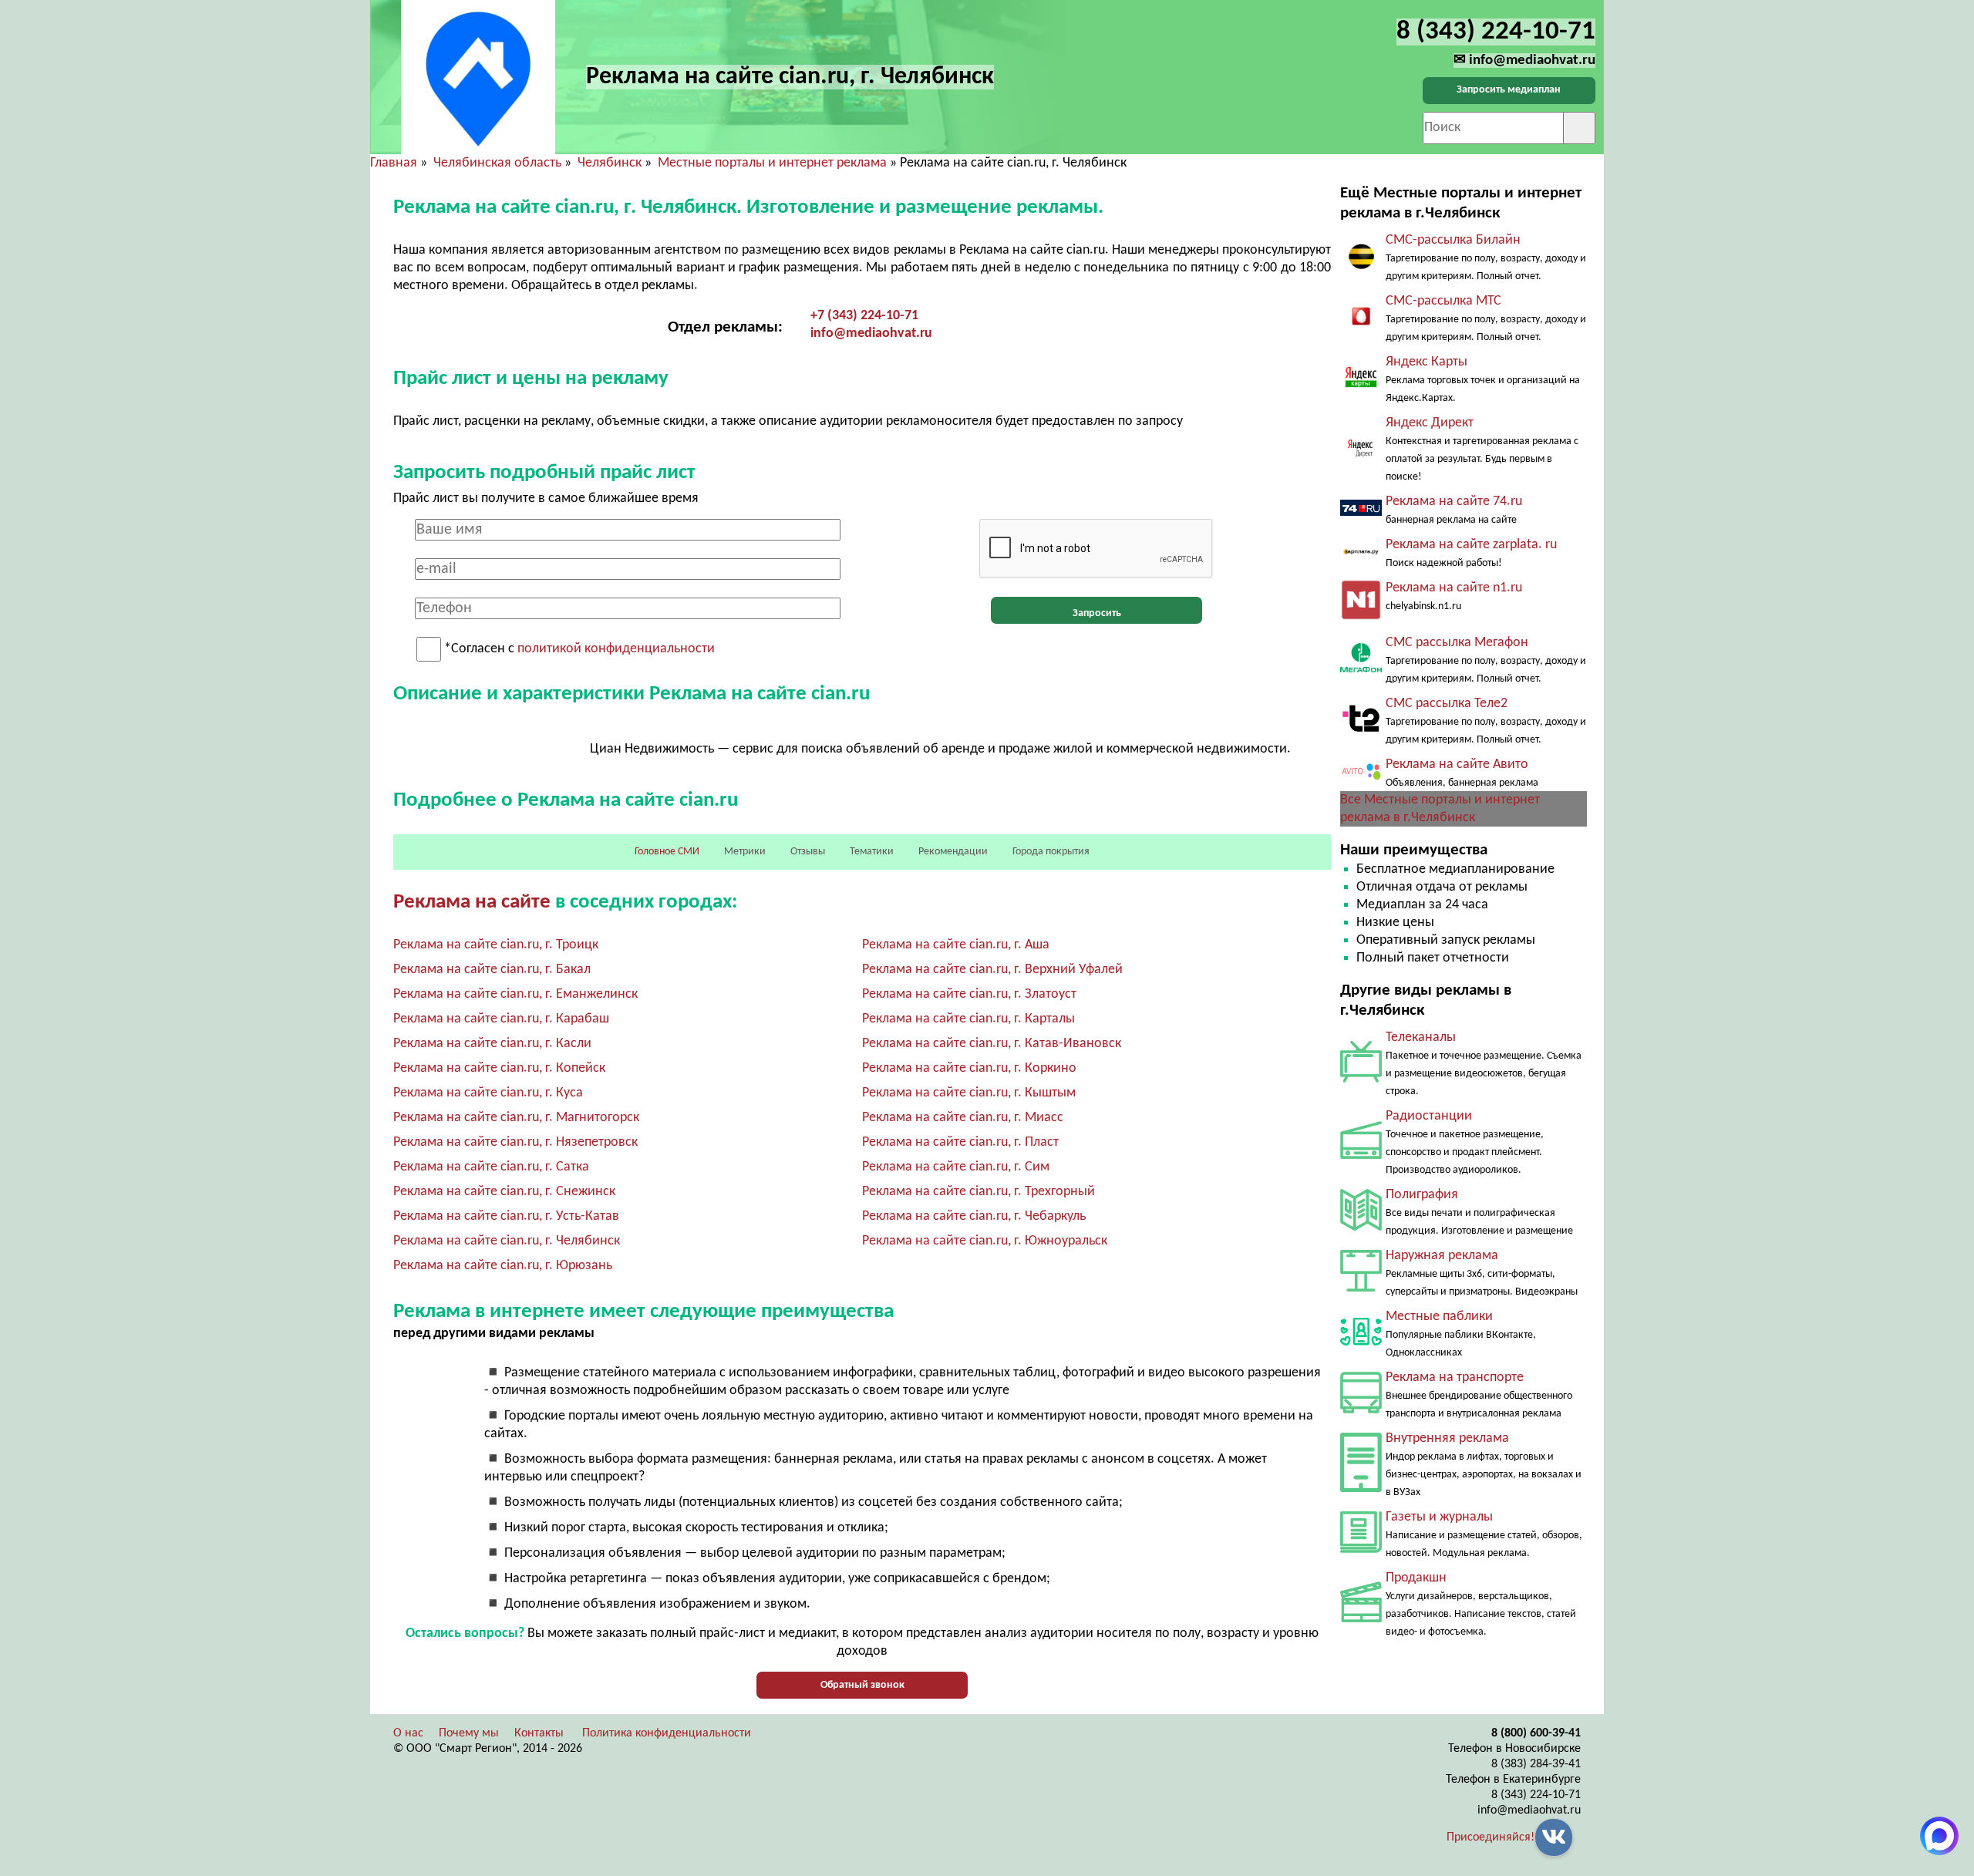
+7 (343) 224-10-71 (864, 316)
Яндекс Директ (1430, 423)
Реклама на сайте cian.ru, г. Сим (956, 1167)
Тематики (872, 852)
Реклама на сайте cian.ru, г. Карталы (968, 1019)
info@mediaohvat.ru (871, 333)
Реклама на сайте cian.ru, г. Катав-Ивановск (992, 1044)
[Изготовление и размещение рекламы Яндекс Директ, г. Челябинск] (1361, 465)
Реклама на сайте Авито (1457, 765)
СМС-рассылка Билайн (1453, 240)
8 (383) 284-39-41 (1536, 1764)
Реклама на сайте (472, 903)
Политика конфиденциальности (667, 1733)
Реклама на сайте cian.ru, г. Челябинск (507, 1241)
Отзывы (808, 852)
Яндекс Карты (1427, 362)
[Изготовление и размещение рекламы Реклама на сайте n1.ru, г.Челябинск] (1361, 617)
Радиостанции (1429, 1116)
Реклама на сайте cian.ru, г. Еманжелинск (515, 994)
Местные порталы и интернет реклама (772, 163)
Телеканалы (1421, 1037)
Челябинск (610, 163)
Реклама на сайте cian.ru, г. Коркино (969, 1068)
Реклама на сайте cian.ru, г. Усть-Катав (506, 1216)
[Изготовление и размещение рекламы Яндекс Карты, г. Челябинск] (1361, 388)
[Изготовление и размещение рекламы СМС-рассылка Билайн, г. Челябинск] (1361, 267)
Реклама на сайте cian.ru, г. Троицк (496, 945)
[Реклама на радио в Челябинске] (1361, 1155)
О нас (408, 1733)
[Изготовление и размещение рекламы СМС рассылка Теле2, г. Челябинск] (1361, 736)
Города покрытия (1051, 852)
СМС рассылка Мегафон (1457, 643)
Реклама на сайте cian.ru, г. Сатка (491, 1167)
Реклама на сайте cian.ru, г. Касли (492, 1044)
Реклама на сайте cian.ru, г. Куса (488, 1093)
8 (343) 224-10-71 (1536, 1795)
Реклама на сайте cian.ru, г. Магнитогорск (516, 1118)
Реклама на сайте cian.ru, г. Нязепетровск (515, 1142)
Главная (394, 163)
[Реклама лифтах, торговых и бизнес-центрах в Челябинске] (1361, 1489)
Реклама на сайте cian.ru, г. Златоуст (969, 994)
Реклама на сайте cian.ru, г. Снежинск (504, 1192)
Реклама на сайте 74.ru (1454, 502)
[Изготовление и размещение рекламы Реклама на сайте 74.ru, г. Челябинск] (1361, 512)
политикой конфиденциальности (616, 650)
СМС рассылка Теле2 (1447, 704)
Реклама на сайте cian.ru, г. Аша (956, 945)
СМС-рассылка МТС (1443, 301)
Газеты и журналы (1439, 1517)
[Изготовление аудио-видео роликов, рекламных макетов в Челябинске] (1361, 1619)
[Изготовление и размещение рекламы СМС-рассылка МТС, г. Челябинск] (1361, 325)
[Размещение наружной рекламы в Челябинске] (1361, 1288)
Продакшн (1416, 1578)
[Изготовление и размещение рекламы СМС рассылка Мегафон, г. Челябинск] (1361, 669)
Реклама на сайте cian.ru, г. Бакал (492, 970)
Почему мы (469, 1733)
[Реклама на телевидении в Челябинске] (1361, 1079)
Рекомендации (953, 852)
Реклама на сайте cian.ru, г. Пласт (960, 1142)
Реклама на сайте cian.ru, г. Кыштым (969, 1093)
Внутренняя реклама (1447, 1438)
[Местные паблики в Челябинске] (1361, 1349)
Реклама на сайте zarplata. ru (1471, 545)
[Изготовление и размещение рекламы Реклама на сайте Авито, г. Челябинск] (1361, 779)
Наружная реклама (1442, 1256)
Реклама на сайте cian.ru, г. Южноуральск (985, 1241)
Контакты (539, 1733)
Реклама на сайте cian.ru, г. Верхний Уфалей (992, 970)
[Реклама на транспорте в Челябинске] (1361, 1410)
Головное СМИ (667, 852)
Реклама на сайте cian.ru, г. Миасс (963, 1118)
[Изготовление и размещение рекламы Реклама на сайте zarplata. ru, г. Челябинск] (1361, 554)
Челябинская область (497, 163)
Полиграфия (1422, 1195)
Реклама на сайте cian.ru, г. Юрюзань (503, 1266)
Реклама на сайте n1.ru (1454, 588)
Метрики (745, 852)
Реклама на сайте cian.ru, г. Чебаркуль (974, 1216)
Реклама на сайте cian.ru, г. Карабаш (501, 1019)
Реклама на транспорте (1455, 1378)
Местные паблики (1439, 1317)
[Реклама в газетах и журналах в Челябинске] (1361, 1549)
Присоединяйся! (1491, 1837)
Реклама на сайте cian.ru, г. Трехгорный (979, 1192)
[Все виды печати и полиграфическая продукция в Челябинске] (1361, 1227)
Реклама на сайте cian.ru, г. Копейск (499, 1068)
